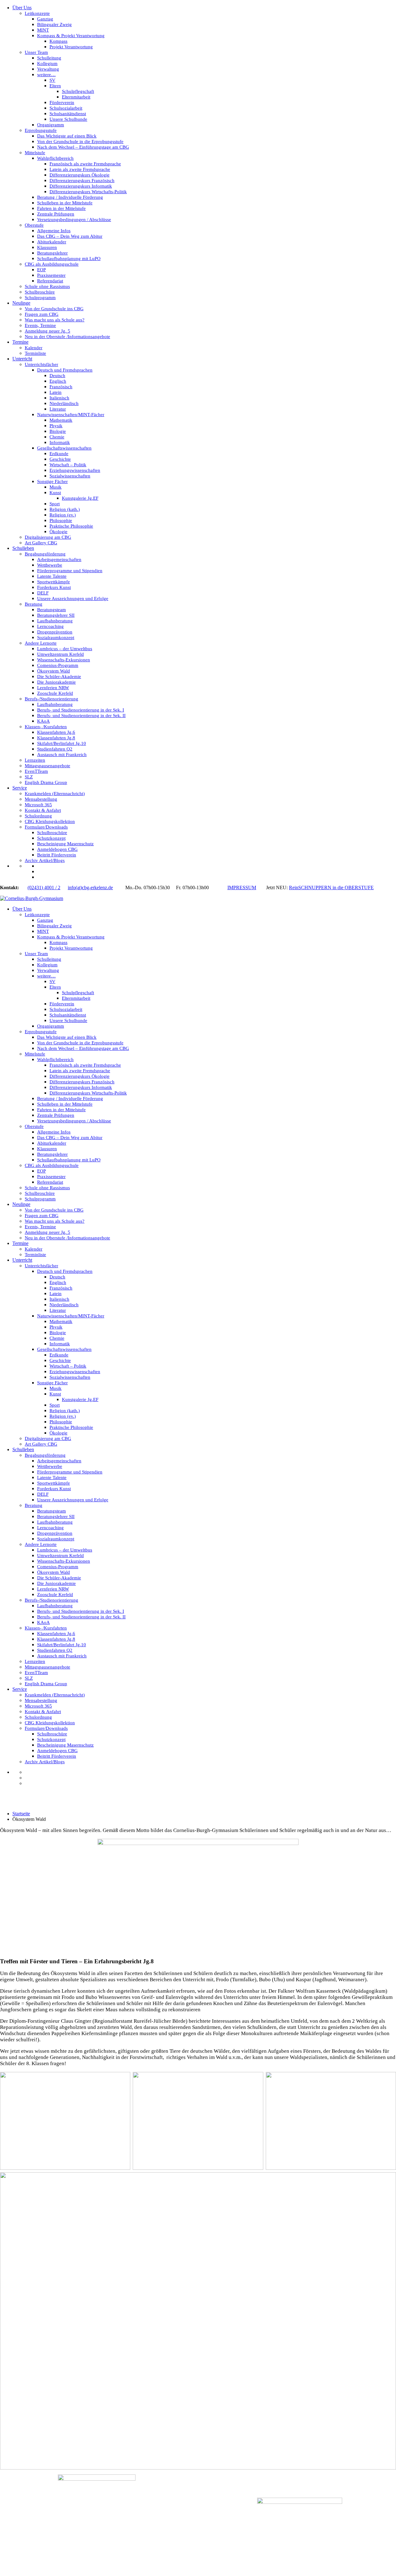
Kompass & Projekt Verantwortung (71, 36)
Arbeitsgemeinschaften (59, 559)
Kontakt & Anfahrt (43, 810)
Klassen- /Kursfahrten (46, 727)
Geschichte (60, 459)
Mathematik (61, 420)
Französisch (61, 387)
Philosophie (61, 520)
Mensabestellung (41, 799)
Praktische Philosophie (71, 526)
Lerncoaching (50, 626)
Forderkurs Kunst (54, 587)
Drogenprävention (55, 632)
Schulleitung (49, 58)
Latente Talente (52, 576)
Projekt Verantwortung (71, 47)
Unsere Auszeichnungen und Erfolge (73, 598)
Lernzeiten (35, 760)
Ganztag (45, 19)
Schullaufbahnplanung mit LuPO (69, 259)
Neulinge (21, 303)
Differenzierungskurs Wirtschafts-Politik (88, 192)
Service (20, 788)
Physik (56, 426)
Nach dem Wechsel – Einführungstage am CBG (83, 147)
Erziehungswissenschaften (75, 470)
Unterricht (22, 359)
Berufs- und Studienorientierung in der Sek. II (81, 716)
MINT (43, 30)
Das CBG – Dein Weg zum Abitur (70, 236)
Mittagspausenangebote (47, 766)
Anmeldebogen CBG (57, 849)
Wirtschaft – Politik (68, 465)
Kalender (34, 348)
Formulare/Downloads (46, 827)
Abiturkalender (52, 242)
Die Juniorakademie (56, 682)
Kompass (58, 41)
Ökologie (58, 532)
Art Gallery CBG (41, 543)
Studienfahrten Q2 (55, 749)
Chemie (57, 437)
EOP (41, 270)
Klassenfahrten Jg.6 (56, 732)
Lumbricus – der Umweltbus (65, 649)
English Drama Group (46, 782)
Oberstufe (34, 225)
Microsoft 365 (38, 805)
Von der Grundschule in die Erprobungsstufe (80, 141)
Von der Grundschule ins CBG (54, 309)
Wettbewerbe (50, 565)
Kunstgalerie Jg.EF (80, 498)
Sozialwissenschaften (70, 476)
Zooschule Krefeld (55, 693)
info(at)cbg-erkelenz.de (90, 888)
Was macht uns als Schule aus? (55, 320)
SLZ (29, 777)
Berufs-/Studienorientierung (52, 699)
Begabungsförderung (45, 554)
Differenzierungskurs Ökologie (80, 175)
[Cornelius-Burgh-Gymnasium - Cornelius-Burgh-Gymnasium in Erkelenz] (32, 898)
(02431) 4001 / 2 (44, 888)
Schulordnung (38, 816)
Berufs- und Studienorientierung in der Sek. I (81, 710)
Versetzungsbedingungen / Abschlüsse (74, 220)
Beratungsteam (52, 610)
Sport (55, 504)
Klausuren (47, 247)
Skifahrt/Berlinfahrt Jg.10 (62, 743)
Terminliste (35, 353)
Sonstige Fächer (52, 481)
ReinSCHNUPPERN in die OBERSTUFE (331, 888)
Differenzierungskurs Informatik (81, 186)
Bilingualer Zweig (54, 24)
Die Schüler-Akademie (59, 677)
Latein (56, 392)
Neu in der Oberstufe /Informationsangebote (67, 337)
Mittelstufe (35, 153)
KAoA (43, 721)
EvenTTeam (36, 771)
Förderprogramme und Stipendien (70, 571)
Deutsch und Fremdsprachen (65, 370)
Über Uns (22, 8)
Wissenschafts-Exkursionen (64, 660)
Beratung (34, 604)
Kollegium (47, 63)
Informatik (60, 442)
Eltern (55, 86)
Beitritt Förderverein (57, 855)
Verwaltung (48, 69)
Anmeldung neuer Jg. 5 (47, 331)
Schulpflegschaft (78, 91)
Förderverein (62, 102)
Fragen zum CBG (42, 314)
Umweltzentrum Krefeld (60, 654)
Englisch (58, 381)
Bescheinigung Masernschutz (65, 844)
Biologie (58, 431)
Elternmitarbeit (76, 97)
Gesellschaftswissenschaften (64, 448)
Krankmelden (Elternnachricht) (55, 794)
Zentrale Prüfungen (56, 214)
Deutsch (57, 376)
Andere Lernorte (41, 643)
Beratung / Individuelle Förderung (70, 197)
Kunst (55, 493)
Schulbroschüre (40, 292)
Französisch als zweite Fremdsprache (85, 164)
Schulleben (23, 548)
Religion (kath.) (65, 509)
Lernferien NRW (53, 688)
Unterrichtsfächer (41, 364)
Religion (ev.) (63, 515)
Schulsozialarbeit (66, 108)
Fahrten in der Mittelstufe (61, 208)
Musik (56, 487)
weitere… (46, 75)
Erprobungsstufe (41, 130)
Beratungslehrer (52, 253)
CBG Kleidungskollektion (50, 821)
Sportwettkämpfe (54, 582)
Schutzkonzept (51, 838)
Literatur (58, 409)
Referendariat (50, 281)
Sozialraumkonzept (56, 637)
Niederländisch (64, 403)
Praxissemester (51, 275)
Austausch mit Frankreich (62, 755)
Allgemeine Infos (54, 231)
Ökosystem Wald (54, 671)
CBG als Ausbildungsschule (52, 264)
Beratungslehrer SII (56, 615)
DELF (43, 593)
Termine (20, 342)
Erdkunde (59, 454)
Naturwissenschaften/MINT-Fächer (71, 415)
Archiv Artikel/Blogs (45, 860)
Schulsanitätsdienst (68, 114)
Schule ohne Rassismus (47, 286)
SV (52, 80)
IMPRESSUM (242, 888)
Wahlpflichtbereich (55, 158)
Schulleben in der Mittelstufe (65, 203)
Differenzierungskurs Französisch (82, 181)
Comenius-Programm (58, 665)
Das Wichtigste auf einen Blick (67, 136)
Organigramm (51, 125)
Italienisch (59, 398)
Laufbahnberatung (55, 621)
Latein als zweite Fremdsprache (80, 169)
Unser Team (36, 52)
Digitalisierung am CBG (48, 537)
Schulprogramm (40, 298)
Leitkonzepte (37, 13)
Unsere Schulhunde (68, 119)
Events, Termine (40, 325)
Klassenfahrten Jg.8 (56, 738)
